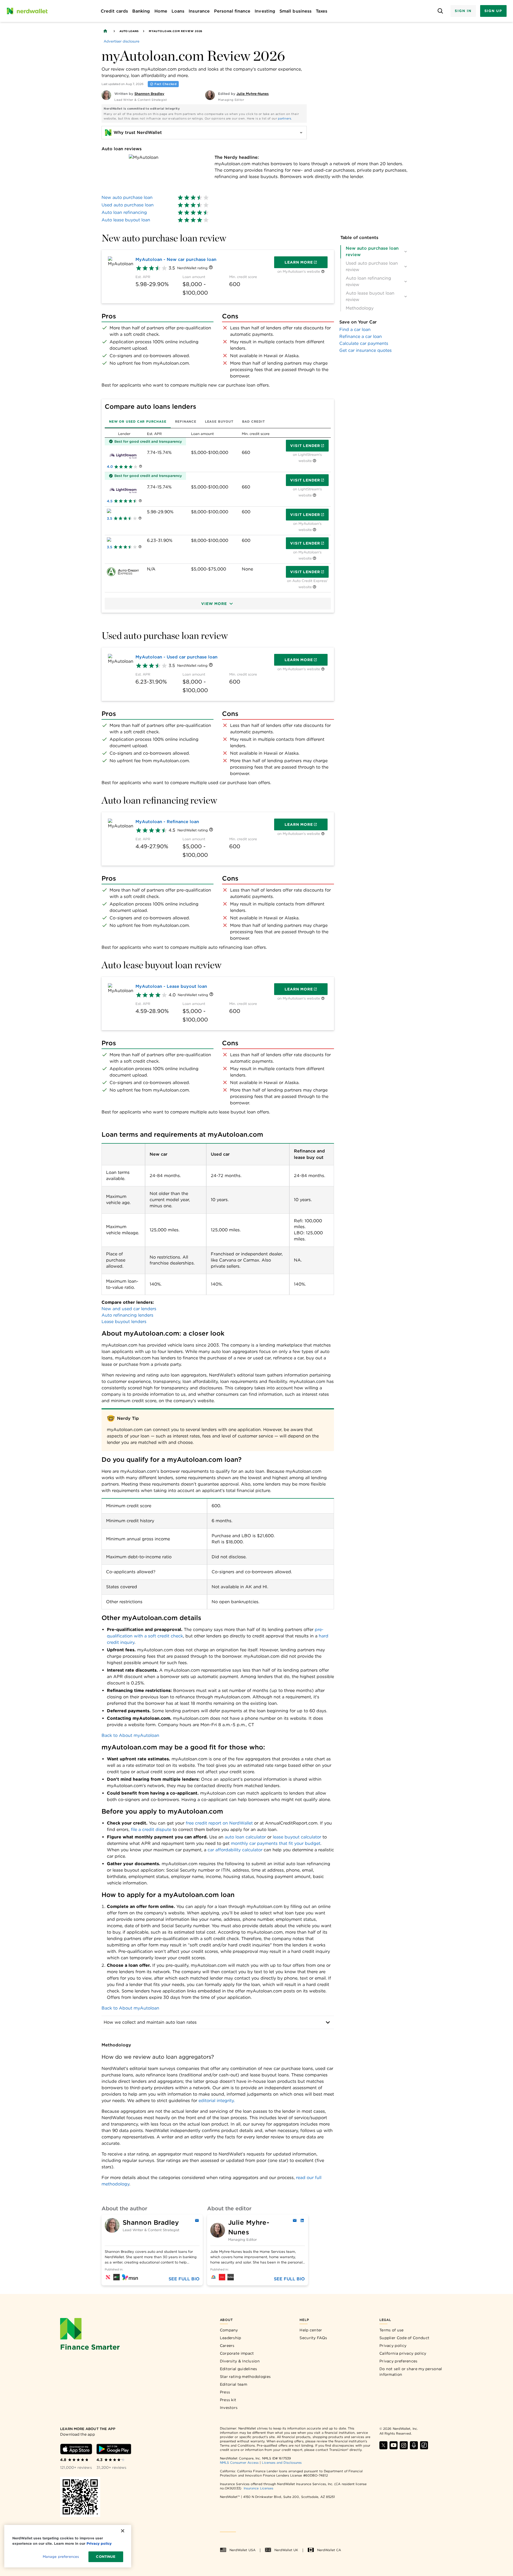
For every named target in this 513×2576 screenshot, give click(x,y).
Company (229, 2330)
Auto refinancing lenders (127, 1315)
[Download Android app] (114, 2449)
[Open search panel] (440, 11)
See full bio (184, 2279)
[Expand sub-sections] (406, 252)
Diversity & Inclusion (240, 2361)
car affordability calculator (235, 1850)
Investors (229, 2408)
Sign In (463, 11)
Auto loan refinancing (124, 212)
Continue (106, 2557)
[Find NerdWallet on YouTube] (394, 2445)
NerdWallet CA (329, 2550)
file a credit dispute (151, 1829)
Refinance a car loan (361, 336)
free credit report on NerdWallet (219, 1823)
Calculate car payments (364, 343)
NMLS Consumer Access (239, 2463)
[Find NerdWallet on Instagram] (404, 2445)
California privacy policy (403, 2353)
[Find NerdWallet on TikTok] (424, 2445)
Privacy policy (393, 2346)
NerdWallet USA (242, 2550)
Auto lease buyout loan (126, 220)
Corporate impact (237, 2353)
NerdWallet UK (286, 2550)
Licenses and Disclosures (282, 2463)
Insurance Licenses (259, 2488)
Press (225, 2392)
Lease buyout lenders (124, 1322)
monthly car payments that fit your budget (276, 1843)
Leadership (231, 2338)
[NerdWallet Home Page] (27, 11)
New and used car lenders (129, 1309)
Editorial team (234, 2384)
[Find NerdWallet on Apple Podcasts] (414, 2445)
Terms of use (392, 2330)
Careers (227, 2346)
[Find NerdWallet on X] (383, 2445)
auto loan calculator (245, 1837)
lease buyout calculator (297, 1837)
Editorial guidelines (239, 2369)
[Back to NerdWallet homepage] (105, 31)
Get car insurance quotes (366, 350)
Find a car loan (355, 329)
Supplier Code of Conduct (404, 2338)
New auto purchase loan (127, 197)
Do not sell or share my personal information (411, 2372)
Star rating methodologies (245, 2377)
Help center (311, 2330)
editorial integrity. (217, 2101)
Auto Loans (129, 31)
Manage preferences (61, 2557)
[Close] (123, 2531)
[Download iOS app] (76, 2449)
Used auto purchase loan (128, 205)
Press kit (228, 2400)
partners (284, 118)
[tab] (138, 422)
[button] (218, 604)
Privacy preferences (399, 2361)
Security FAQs (313, 2338)
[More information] (211, 268)
